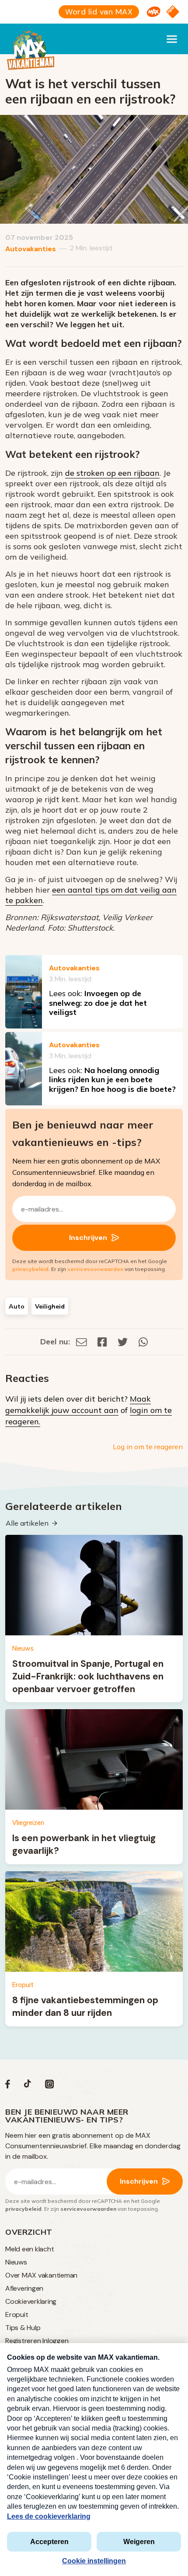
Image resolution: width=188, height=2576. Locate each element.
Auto (17, 1306)
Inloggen (55, 2341)
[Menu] (172, 39)
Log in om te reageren (148, 1447)
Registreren (23, 2341)
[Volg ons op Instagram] (49, 2086)
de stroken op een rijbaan (112, 473)
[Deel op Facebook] (102, 1342)
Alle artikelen (27, 1523)
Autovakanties (31, 249)
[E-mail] (82, 1342)
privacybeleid (30, 1269)
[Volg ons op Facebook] (8, 2086)
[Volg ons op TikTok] (28, 2086)
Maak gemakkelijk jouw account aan (78, 1404)
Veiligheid (50, 1306)
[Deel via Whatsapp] (143, 1342)
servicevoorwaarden (95, 1269)
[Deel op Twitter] (123, 1342)
